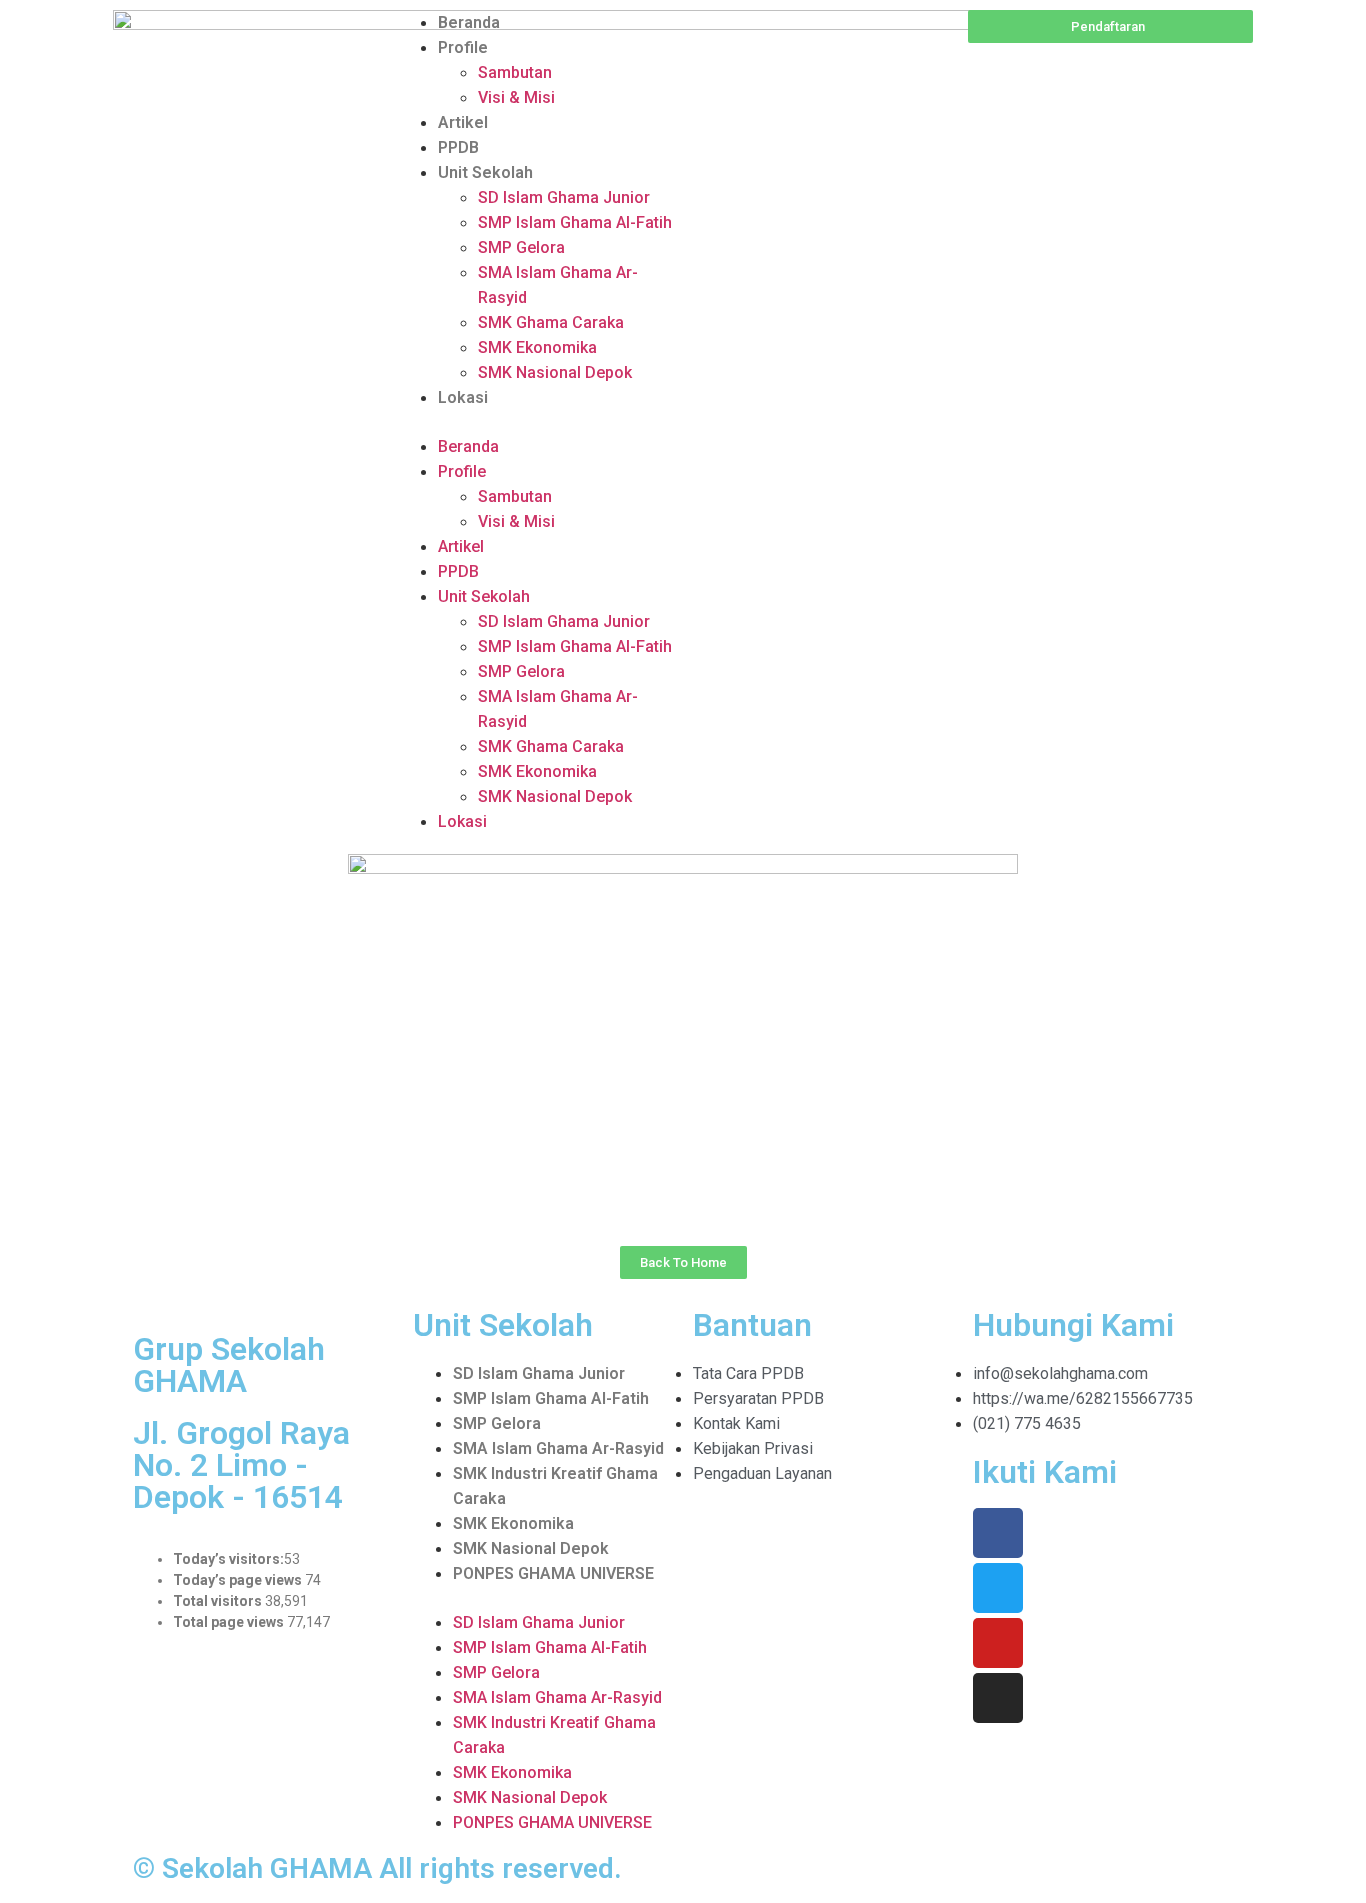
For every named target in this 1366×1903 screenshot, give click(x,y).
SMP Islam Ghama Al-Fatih (575, 222)
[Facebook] (998, 1533)
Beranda (469, 22)
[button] (540, 422)
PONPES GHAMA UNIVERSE (553, 1573)
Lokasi (463, 397)
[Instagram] (998, 1698)
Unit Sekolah (485, 172)
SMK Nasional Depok (555, 372)
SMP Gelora (521, 247)
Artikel (463, 122)
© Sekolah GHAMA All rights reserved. (377, 1868)
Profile (463, 47)
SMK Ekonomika (537, 347)
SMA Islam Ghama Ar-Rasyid (558, 1448)
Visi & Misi (516, 97)
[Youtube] (998, 1643)
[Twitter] (998, 1588)
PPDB (458, 147)
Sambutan (515, 72)
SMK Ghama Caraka (551, 322)
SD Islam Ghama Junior (564, 197)
